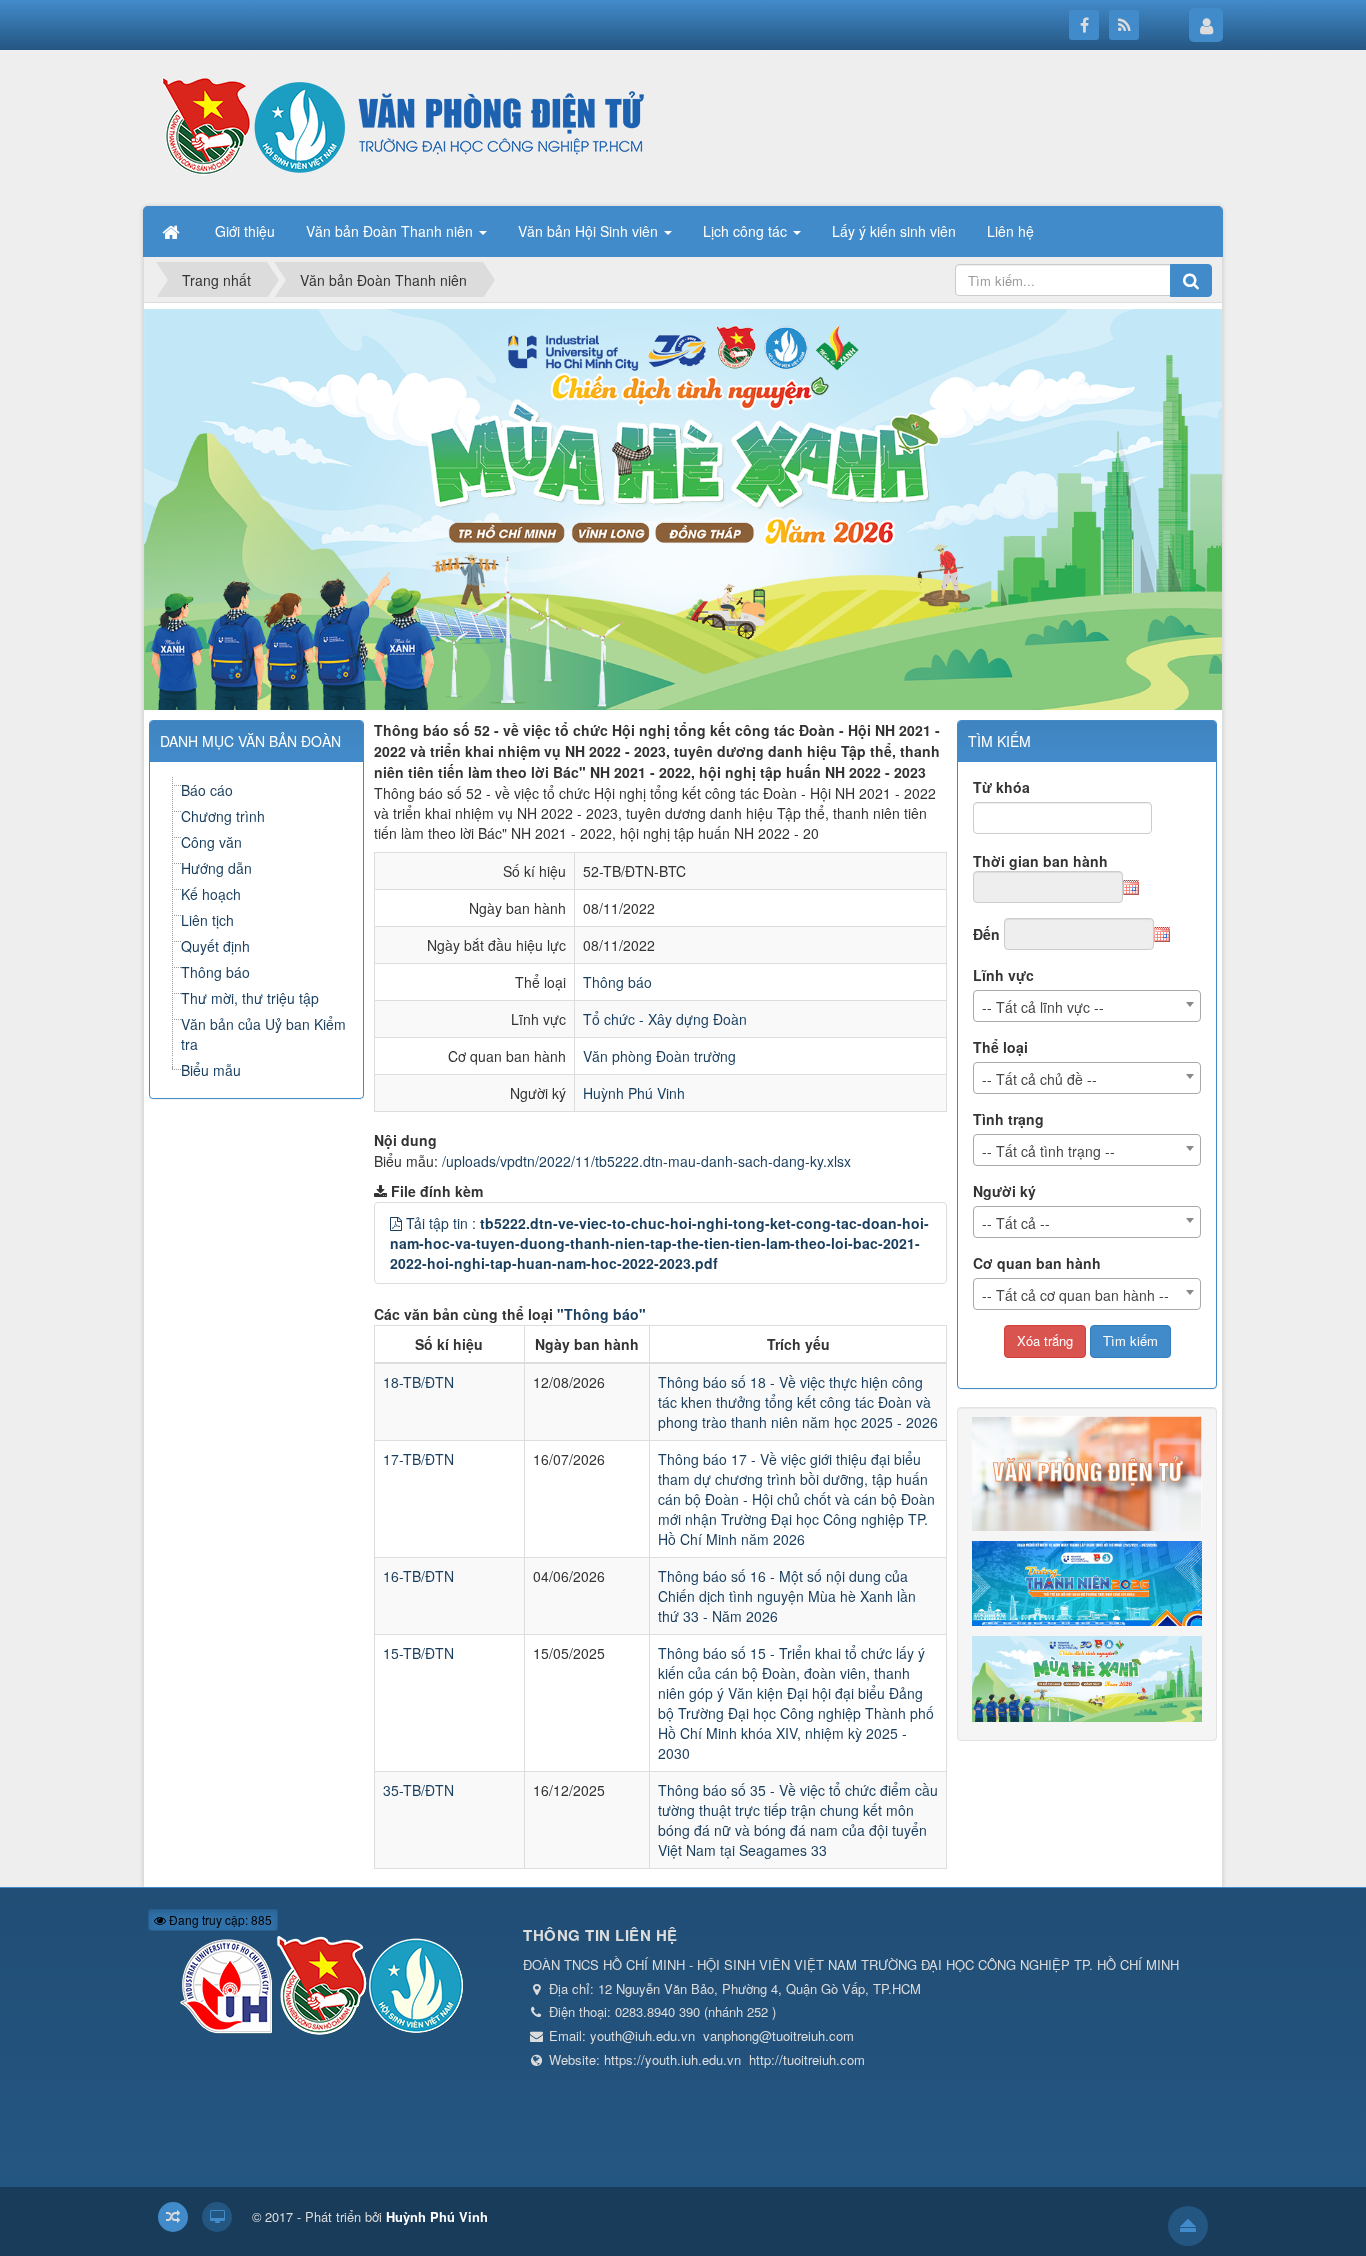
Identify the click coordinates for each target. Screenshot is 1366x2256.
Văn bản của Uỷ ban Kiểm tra (263, 1034)
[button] (396, 1223)
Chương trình (223, 816)
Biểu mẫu (211, 1070)
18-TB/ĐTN (418, 1382)
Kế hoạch (211, 894)
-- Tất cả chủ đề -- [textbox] (1039, 1079)
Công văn (211, 842)
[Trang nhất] (173, 231)
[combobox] (1087, 1006)
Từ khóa (1001, 787)
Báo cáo (207, 790)
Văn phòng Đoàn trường (659, 1056)
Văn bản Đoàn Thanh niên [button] (391, 231)
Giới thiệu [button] (245, 231)
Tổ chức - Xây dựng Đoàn (665, 1019)
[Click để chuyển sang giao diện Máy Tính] (217, 2217)
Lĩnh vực (1003, 975)
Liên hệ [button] (1010, 231)
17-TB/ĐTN (418, 1459)
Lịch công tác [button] (747, 231)
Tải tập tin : (659, 1243)
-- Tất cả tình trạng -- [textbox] (1048, 1151)
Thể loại (1000, 1047)
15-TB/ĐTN (418, 1653)
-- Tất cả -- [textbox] (1016, 1223)
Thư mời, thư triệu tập (250, 998)
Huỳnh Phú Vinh (634, 1093)
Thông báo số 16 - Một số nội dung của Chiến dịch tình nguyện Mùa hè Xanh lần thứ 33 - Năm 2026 (787, 1596)
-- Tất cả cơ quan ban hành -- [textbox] (1075, 1295)
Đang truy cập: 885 (219, 1919)
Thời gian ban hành (1040, 861)
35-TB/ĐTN (418, 1790)
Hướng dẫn (216, 868)
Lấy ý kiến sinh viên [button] (894, 231)
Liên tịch (207, 920)
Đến (986, 934)
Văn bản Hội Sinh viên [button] (590, 231)
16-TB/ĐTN (418, 1576)
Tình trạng (1008, 1119)
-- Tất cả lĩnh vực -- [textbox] (1043, 1007)
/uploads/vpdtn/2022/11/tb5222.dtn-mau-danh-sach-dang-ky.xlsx (646, 1161)
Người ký (1004, 1191)
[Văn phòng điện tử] (398, 126)
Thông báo (617, 982)
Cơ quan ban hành (1037, 1263)
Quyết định (215, 946)
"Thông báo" (601, 1314)
